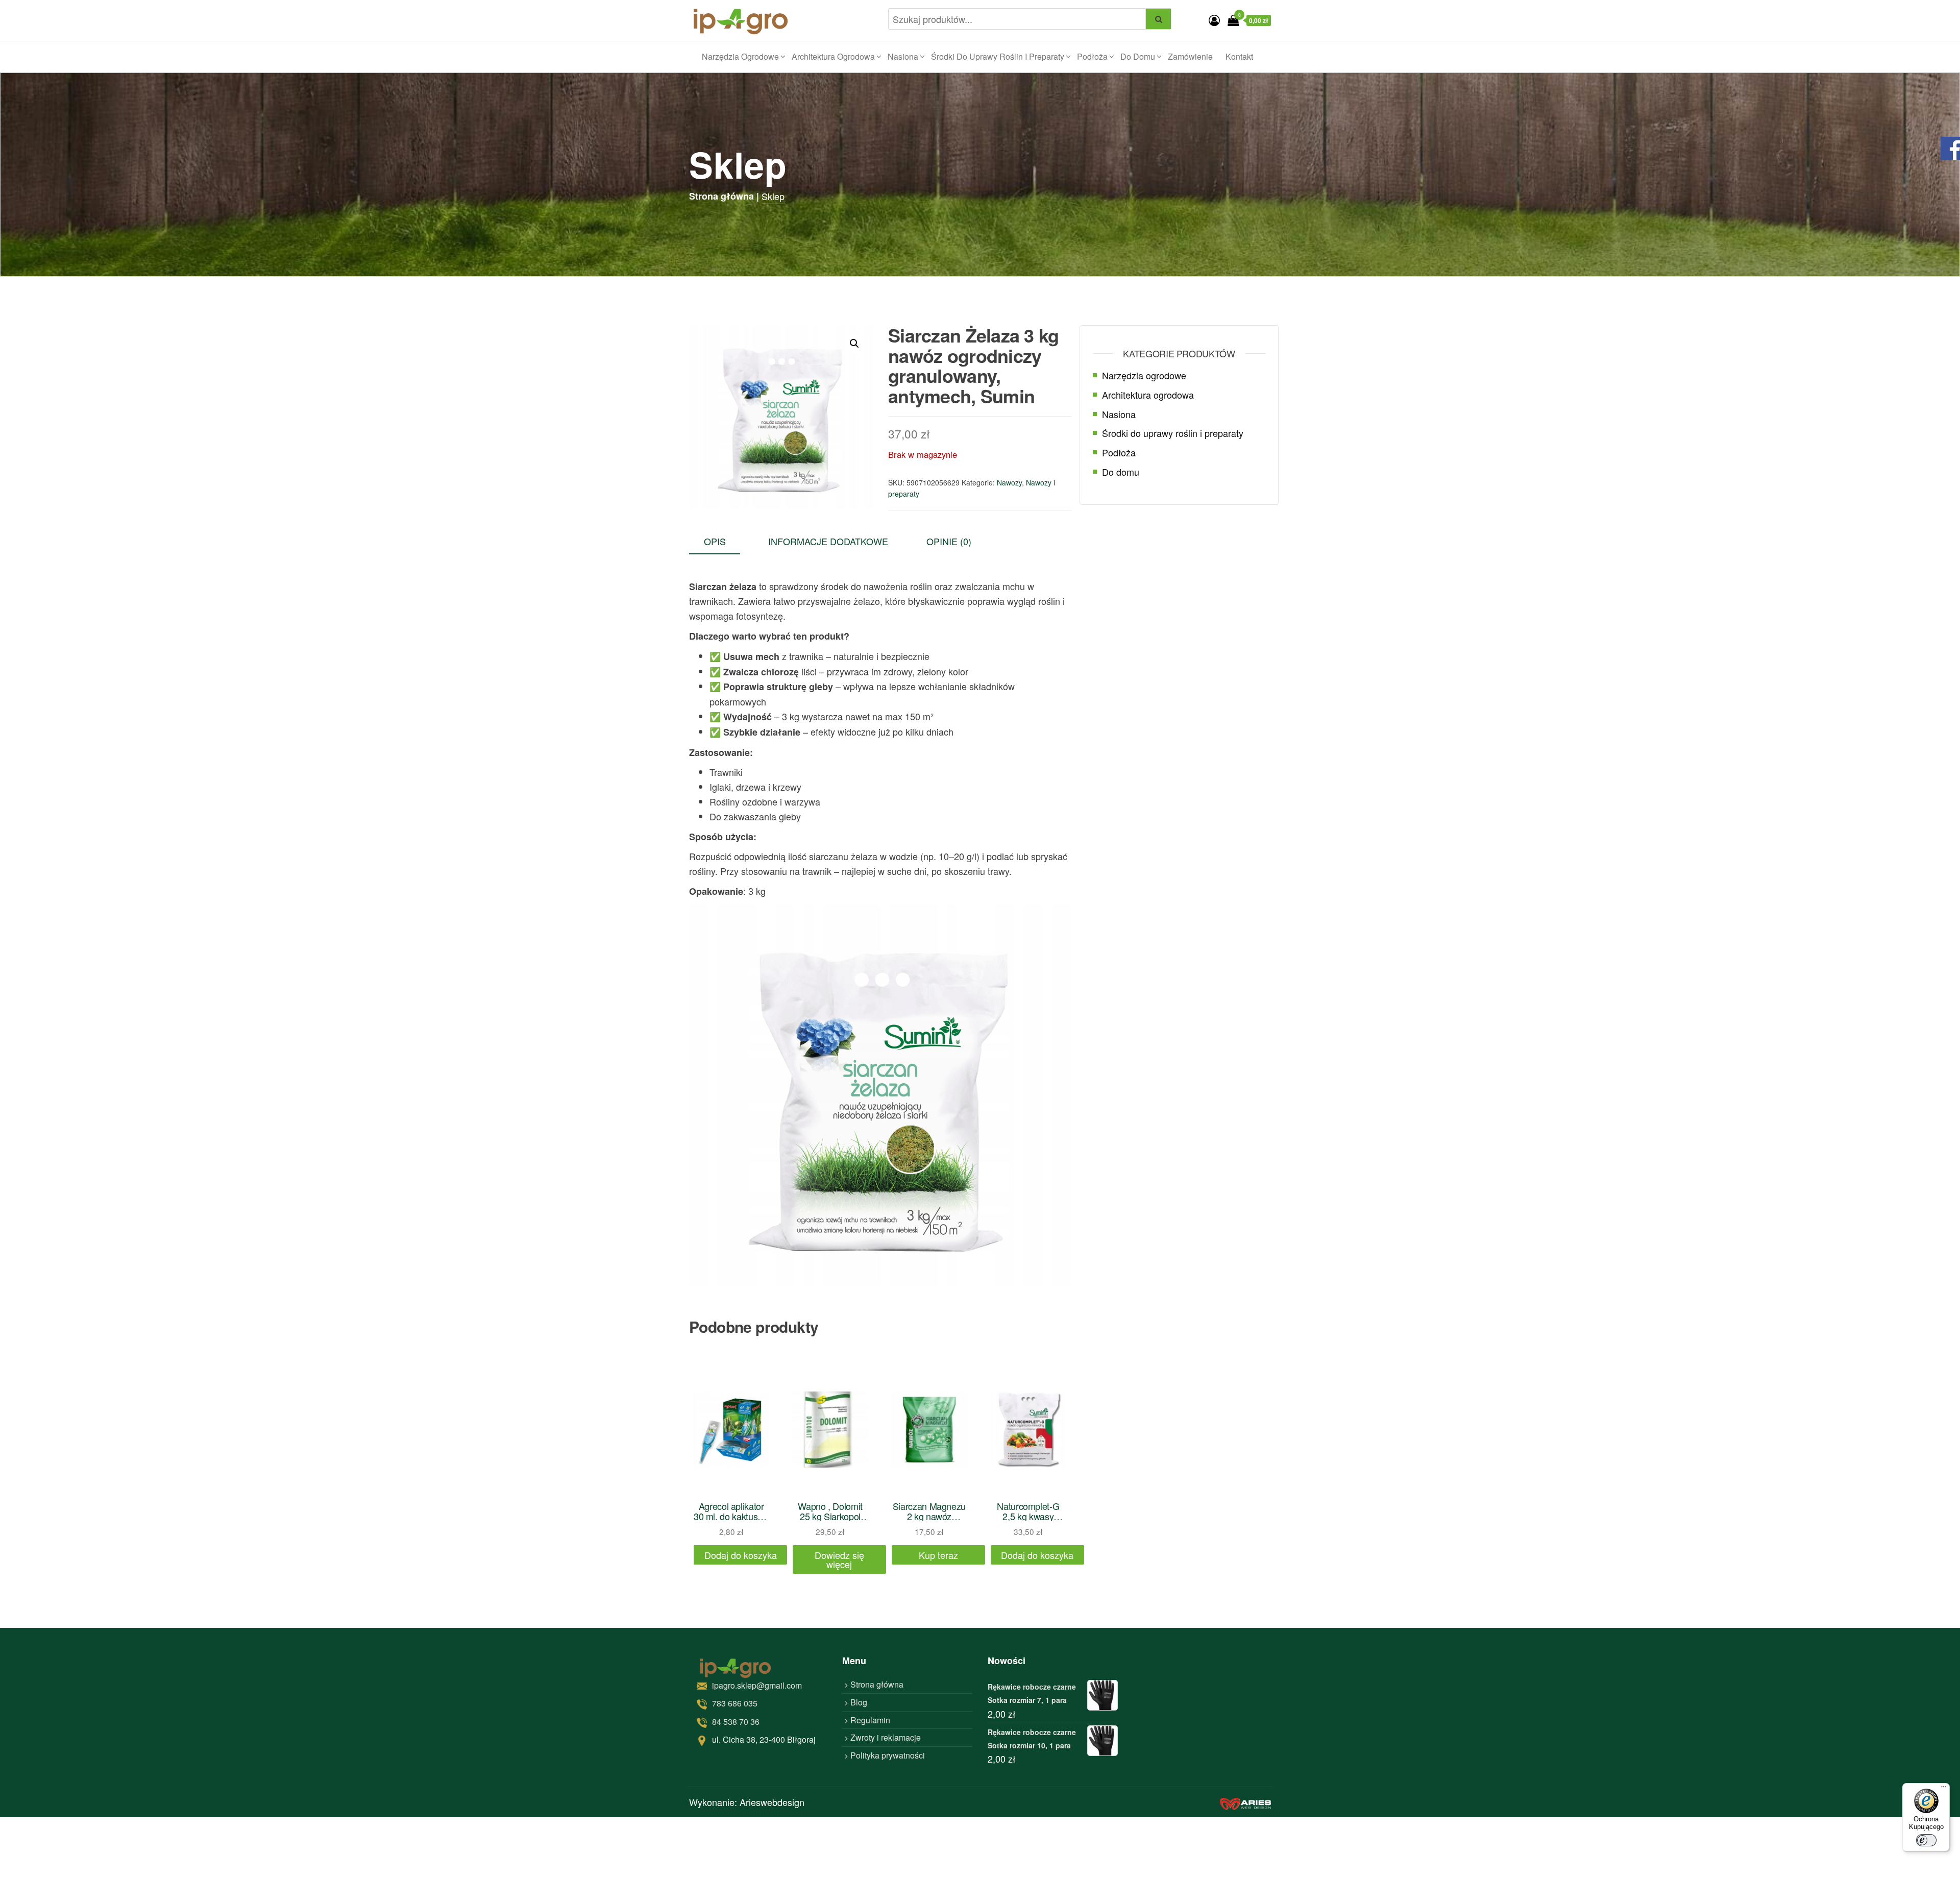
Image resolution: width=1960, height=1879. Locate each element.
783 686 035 (735, 1703)
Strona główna (877, 1684)
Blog (859, 1702)
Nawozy (1009, 482)
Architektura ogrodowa (833, 56)
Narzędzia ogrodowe (740, 56)
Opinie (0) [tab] (949, 541)
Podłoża (1092, 56)
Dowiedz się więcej (839, 1559)
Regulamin (870, 1720)
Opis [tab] (715, 541)
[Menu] (1944, 1789)
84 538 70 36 (736, 1722)
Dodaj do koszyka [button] (741, 1555)
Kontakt (1239, 56)
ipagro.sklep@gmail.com (757, 1685)
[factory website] (1245, 1802)
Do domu (1138, 56)
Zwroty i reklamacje (886, 1737)
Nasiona (903, 56)
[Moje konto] (1214, 20)
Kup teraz (938, 1555)
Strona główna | (724, 196)
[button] (854, 344)
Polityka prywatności (888, 1755)
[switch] (1926, 1840)
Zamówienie (1190, 56)
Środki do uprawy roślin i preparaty (998, 56)
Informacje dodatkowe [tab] (828, 541)
